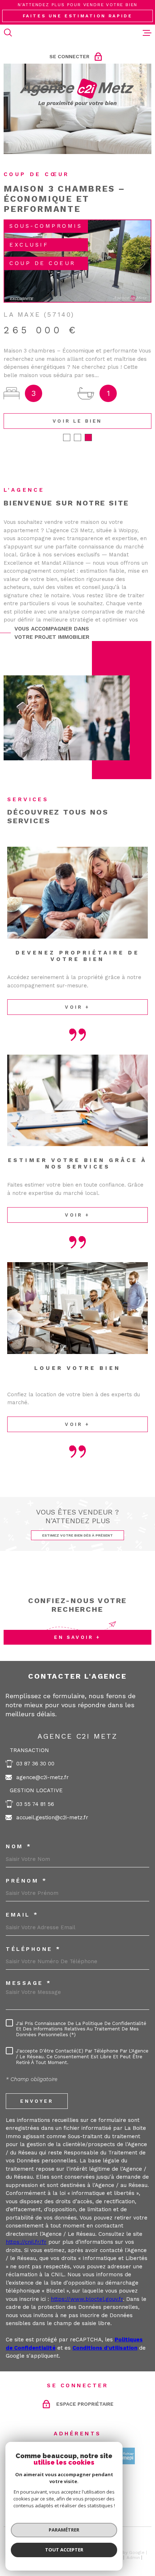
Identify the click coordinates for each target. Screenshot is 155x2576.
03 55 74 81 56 (35, 1804)
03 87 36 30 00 (35, 1764)
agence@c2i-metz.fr (43, 1777)
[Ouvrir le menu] (147, 33)
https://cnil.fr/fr (26, 2242)
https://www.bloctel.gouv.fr (87, 2299)
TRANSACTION (29, 1750)
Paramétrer (64, 2530)
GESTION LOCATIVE (36, 1790)
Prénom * (26, 1881)
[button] (67, 437)
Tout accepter (64, 2550)
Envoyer (37, 2101)
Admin (133, 2558)
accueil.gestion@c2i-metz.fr (52, 1817)
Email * (22, 1915)
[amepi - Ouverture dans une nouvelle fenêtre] (127, 2456)
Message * (29, 1983)
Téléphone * (34, 1949)
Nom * (19, 1847)
